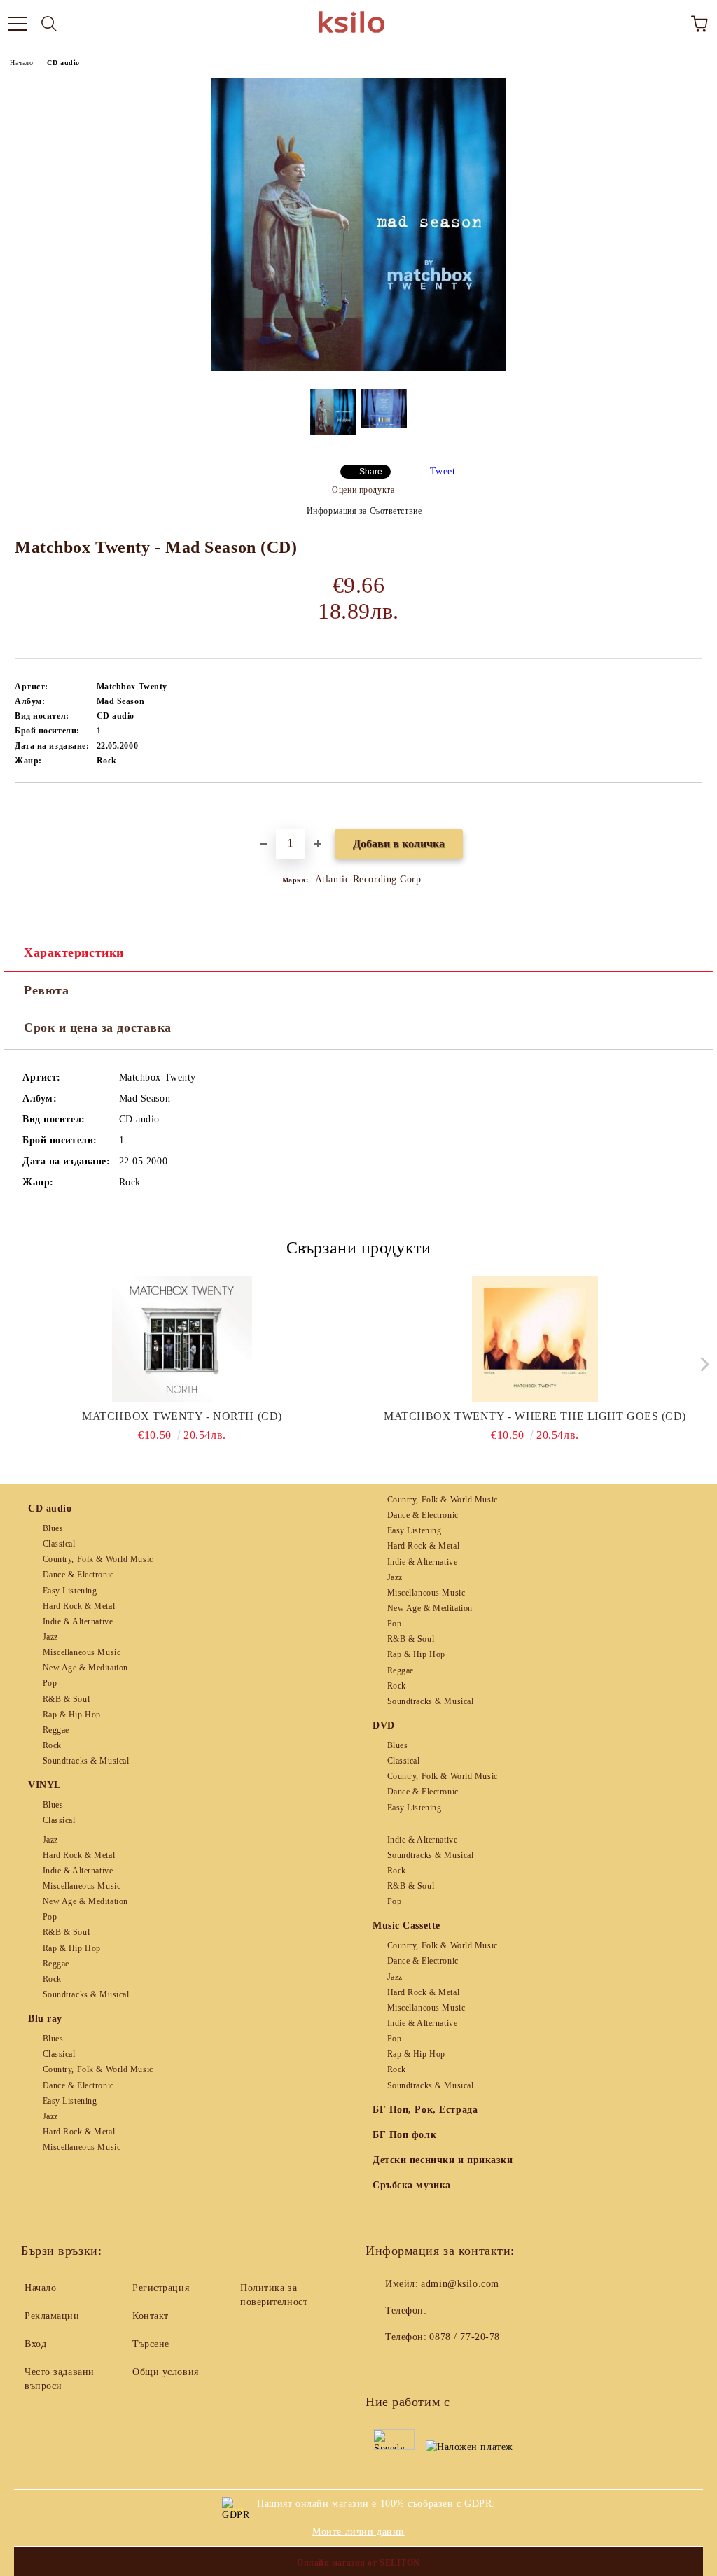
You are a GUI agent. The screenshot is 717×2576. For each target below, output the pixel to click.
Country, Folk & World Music (98, 1559)
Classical (59, 1544)
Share (371, 472)
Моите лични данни (358, 2532)
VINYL (44, 1785)
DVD (384, 1725)
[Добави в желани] (692, 807)
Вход (35, 2344)
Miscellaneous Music (82, 1652)
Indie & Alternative (78, 1621)
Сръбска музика (412, 2185)
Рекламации (52, 2316)
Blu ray (45, 2019)
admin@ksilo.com (460, 2284)
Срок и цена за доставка (98, 1027)
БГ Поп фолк (404, 2135)
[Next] (701, 1364)
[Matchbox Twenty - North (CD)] (182, 1339)
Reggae (56, 1730)
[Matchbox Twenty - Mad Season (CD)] (358, 368)
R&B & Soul (66, 1699)
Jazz (50, 1637)
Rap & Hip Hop (72, 1715)
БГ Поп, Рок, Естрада (425, 2110)
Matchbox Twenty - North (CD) (182, 1416)
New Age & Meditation (85, 1668)
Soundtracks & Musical (86, 1761)
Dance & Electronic (78, 1575)
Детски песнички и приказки (443, 2160)
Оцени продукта (363, 490)
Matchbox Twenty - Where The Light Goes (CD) (535, 1416)
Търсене (151, 2344)
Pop (50, 1683)
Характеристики (74, 952)
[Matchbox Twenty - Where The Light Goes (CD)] (535, 1339)
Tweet (443, 471)
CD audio (63, 63)
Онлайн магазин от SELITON (358, 2563)
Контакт (151, 2316)
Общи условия (166, 2372)
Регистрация (161, 2288)
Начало (21, 63)
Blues (53, 1528)
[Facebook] (384, 2365)
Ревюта (46, 990)
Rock (52, 1745)
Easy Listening (70, 1591)
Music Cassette (406, 1926)
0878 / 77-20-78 (464, 2337)
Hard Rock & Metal (79, 1606)
